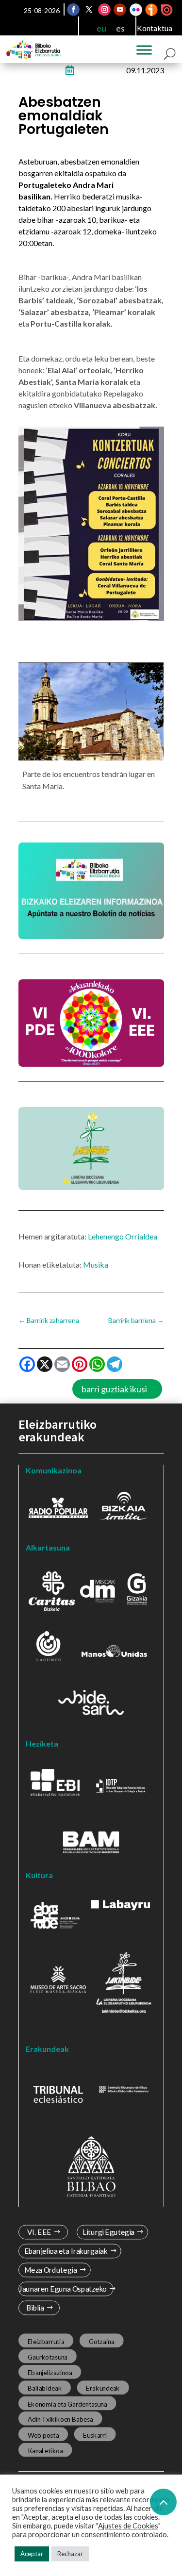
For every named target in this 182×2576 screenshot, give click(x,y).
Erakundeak (103, 2388)
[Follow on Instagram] (104, 10)
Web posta (43, 2435)
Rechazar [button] (70, 2554)
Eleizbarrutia (46, 2342)
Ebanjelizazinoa (50, 2373)
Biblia (35, 2308)
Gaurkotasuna (47, 2357)
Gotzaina (101, 2342)
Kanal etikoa (45, 2451)
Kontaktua (155, 28)
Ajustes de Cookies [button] (128, 2526)
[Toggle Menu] (144, 50)
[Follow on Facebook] (73, 10)
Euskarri (95, 2435)
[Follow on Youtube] (120, 10)
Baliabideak (44, 2388)
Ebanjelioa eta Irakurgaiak (66, 2251)
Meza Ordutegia (50, 2270)
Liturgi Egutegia (108, 2232)
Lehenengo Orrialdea (123, 1236)
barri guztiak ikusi (114, 1389)
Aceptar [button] (32, 2554)
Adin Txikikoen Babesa (60, 2419)
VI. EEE (39, 2232)
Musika (96, 1264)
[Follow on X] (89, 10)
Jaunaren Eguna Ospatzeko (62, 2289)
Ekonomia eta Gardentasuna (67, 2404)
